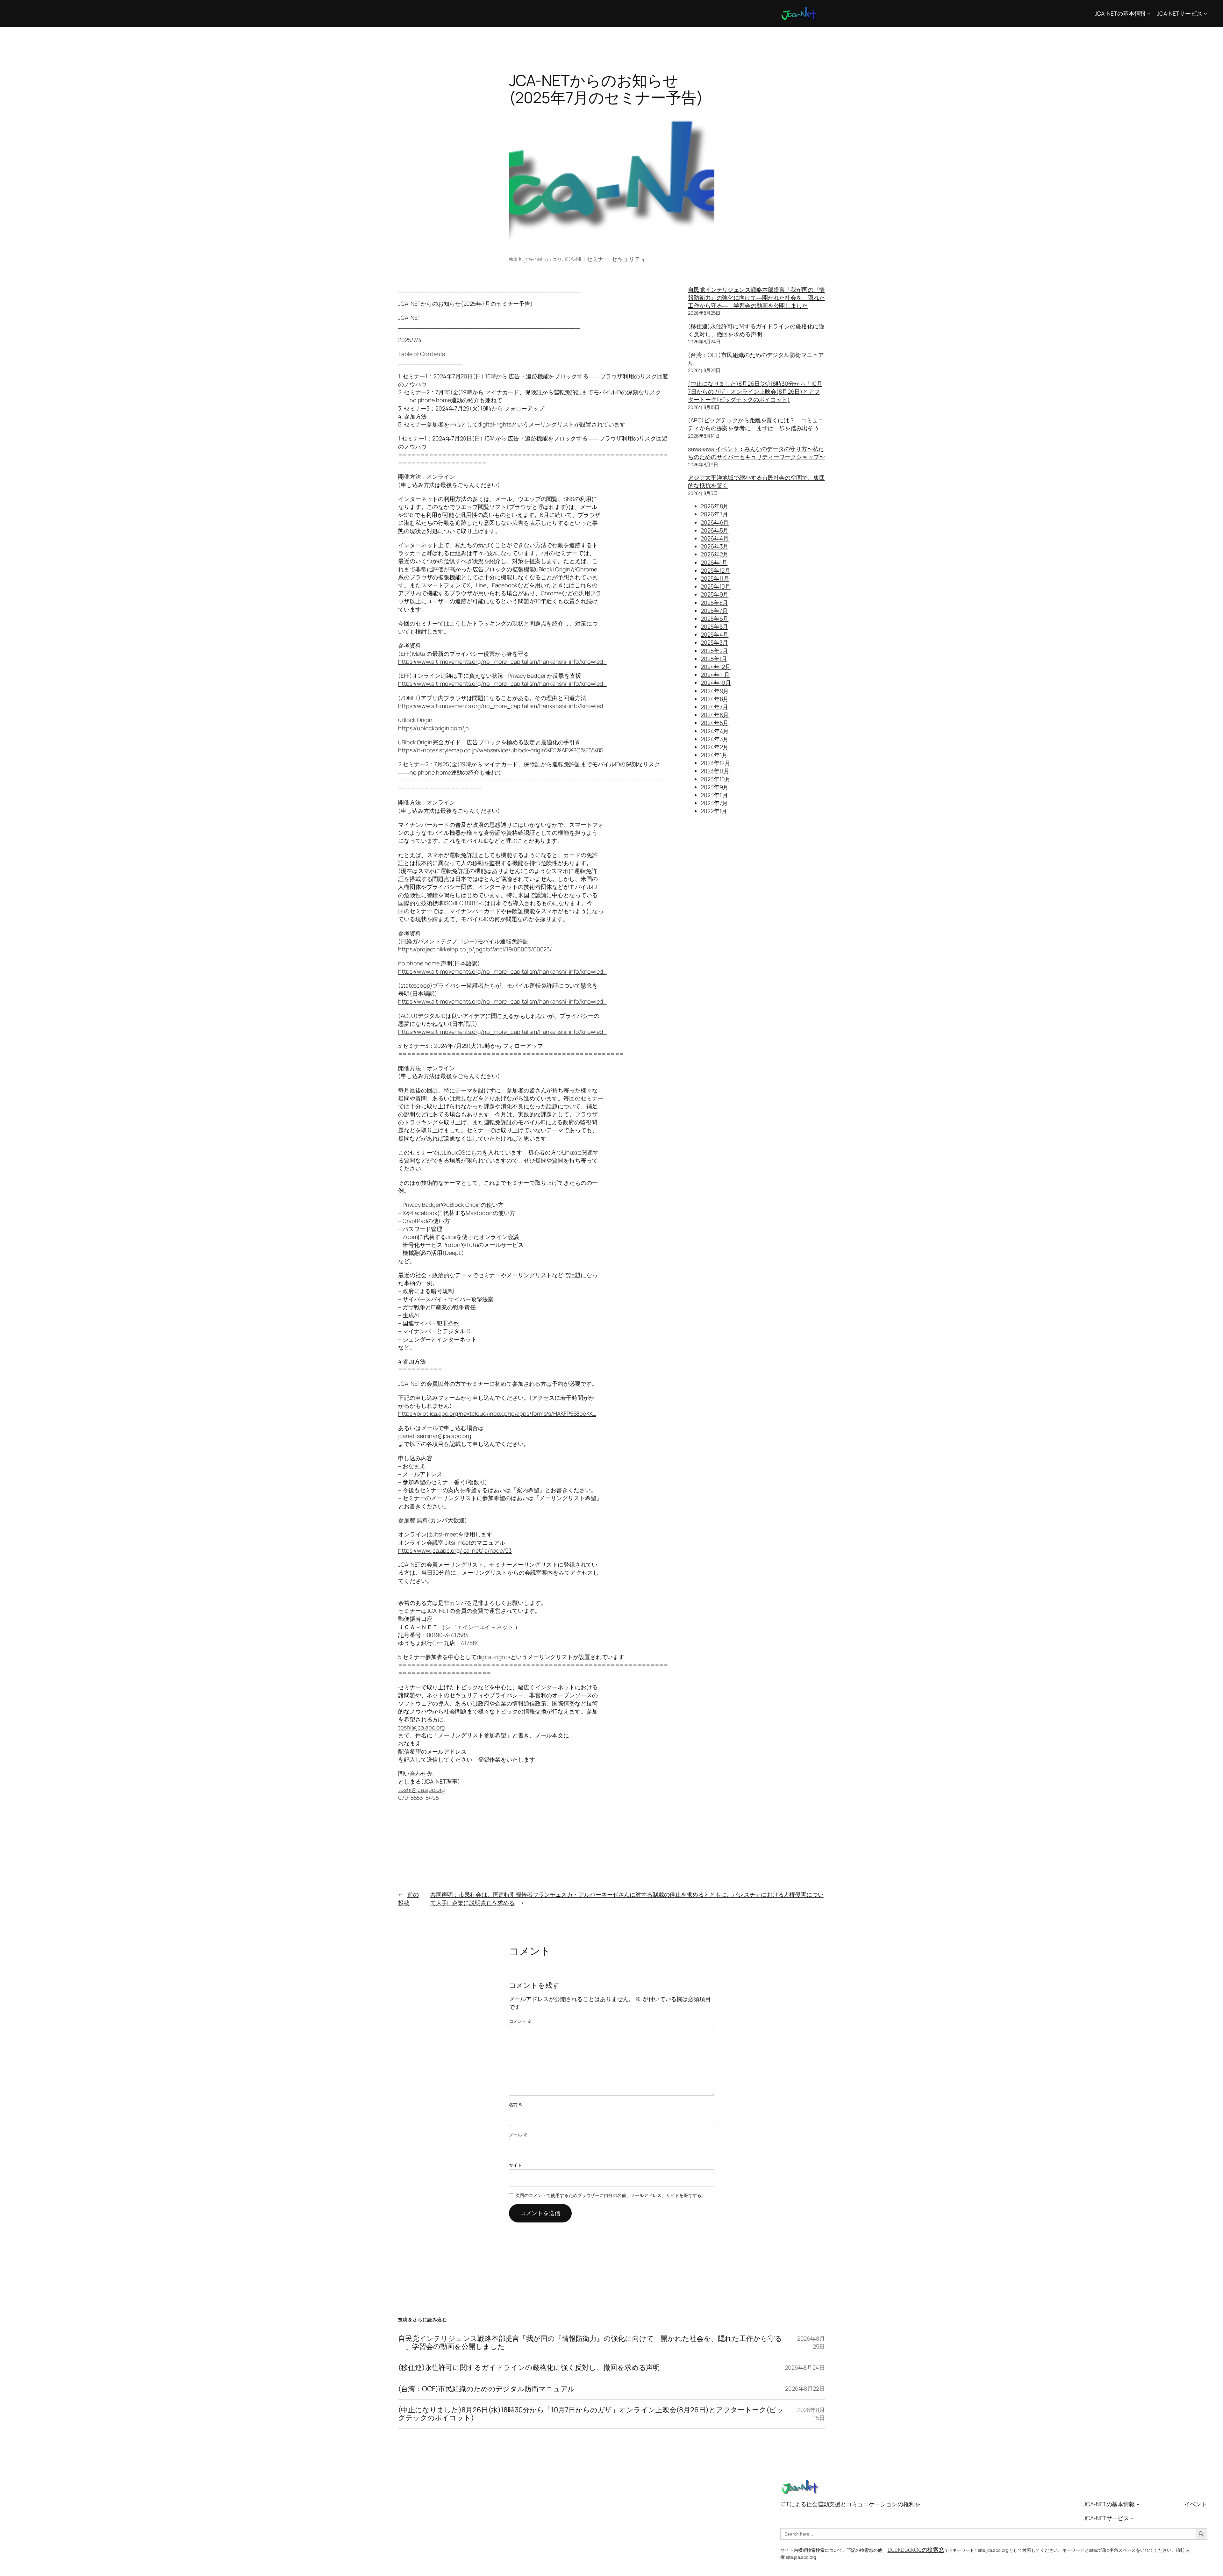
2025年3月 (714, 642)
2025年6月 (715, 619)
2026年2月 (715, 554)
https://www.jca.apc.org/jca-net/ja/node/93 (455, 1550)
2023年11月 (715, 771)
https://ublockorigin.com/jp (433, 728)
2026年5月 (715, 530)
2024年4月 (715, 731)
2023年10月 (716, 779)
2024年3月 (715, 739)
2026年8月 (715, 506)
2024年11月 (715, 675)
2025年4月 (715, 634)
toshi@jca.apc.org (422, 1727)
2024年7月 (714, 707)
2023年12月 (715, 763)
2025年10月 (716, 586)
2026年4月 (715, 538)
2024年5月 (715, 723)
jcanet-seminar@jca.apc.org (435, 1436)
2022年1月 (714, 811)
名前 (516, 2104)
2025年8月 (714, 603)
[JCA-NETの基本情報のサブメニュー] (1149, 14)
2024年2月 (715, 747)
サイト (516, 2165)
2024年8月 (715, 699)
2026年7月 (714, 514)
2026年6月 (715, 522)
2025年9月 (715, 594)
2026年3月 (715, 546)
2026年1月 (714, 562)
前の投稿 (408, 1898)
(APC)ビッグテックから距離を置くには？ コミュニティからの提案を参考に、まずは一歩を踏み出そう (756, 424)
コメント (520, 2021)
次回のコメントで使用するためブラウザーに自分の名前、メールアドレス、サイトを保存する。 (611, 2195)
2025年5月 (714, 626)
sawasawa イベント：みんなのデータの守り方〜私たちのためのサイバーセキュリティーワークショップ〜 (756, 453)
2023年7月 (714, 803)
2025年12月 (715, 570)
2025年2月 (714, 651)
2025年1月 (714, 659)
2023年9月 (715, 787)
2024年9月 (715, 691)
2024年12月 (716, 667)
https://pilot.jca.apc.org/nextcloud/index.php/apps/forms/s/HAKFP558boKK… (497, 1413)
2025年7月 (714, 611)
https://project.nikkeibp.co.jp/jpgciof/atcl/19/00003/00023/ (475, 949)
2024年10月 (716, 683)
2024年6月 (715, 715)
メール (518, 2135)
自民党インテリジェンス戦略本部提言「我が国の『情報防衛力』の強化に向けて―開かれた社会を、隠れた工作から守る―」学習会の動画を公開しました (756, 297)
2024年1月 (714, 755)
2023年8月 (714, 795)
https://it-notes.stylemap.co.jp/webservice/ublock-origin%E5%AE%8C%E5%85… (502, 750)
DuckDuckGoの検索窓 (916, 2550)
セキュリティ (629, 259)
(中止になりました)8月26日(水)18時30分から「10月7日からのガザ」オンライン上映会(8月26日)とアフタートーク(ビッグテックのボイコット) (755, 391)
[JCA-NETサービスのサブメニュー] (1205, 14)
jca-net (534, 259)
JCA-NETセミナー (586, 259)
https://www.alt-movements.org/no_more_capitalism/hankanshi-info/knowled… (502, 662)
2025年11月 (715, 578)
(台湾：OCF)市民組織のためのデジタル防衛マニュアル (486, 2389)
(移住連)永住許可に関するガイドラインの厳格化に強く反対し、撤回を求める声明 (756, 330)
